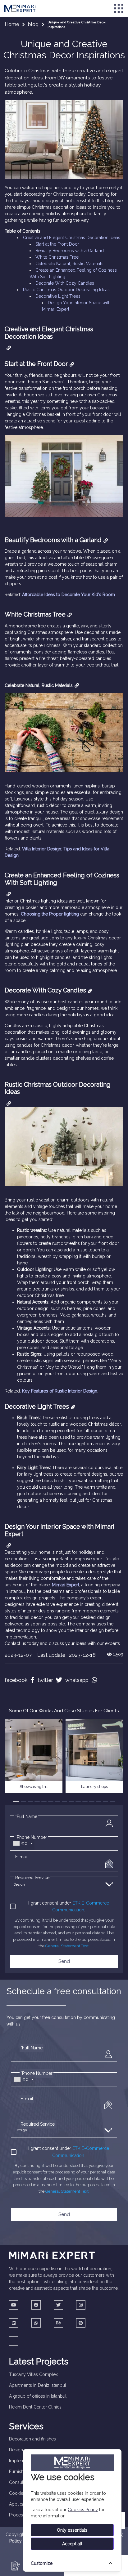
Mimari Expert (66, 1585)
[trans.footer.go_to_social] (14, 2305)
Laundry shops (94, 1787)
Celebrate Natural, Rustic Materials (69, 264)
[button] (16, 1801)
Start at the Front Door (57, 244)
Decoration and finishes (32, 2439)
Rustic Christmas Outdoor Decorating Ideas (66, 290)
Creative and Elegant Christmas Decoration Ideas (72, 238)
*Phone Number (37, 2073)
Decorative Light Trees (58, 296)
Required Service (32, 1878)
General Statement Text (67, 1946)
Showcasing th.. (34, 1787)
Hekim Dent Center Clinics (35, 2407)
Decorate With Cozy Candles (65, 283)
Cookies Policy (83, 2510)
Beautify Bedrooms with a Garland (70, 251)
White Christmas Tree (57, 257)
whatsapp (77, 1680)
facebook (16, 1680)
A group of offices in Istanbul (38, 2396)
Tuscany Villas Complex (33, 2374)
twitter (45, 1680)
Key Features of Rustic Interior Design (60, 1391)
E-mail (22, 1857)
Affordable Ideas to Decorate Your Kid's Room (69, 595)
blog (33, 24)
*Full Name (26, 1816)
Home (12, 24)
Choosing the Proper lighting (50, 914)
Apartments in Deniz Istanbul (38, 2385)
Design (16, 2450)
